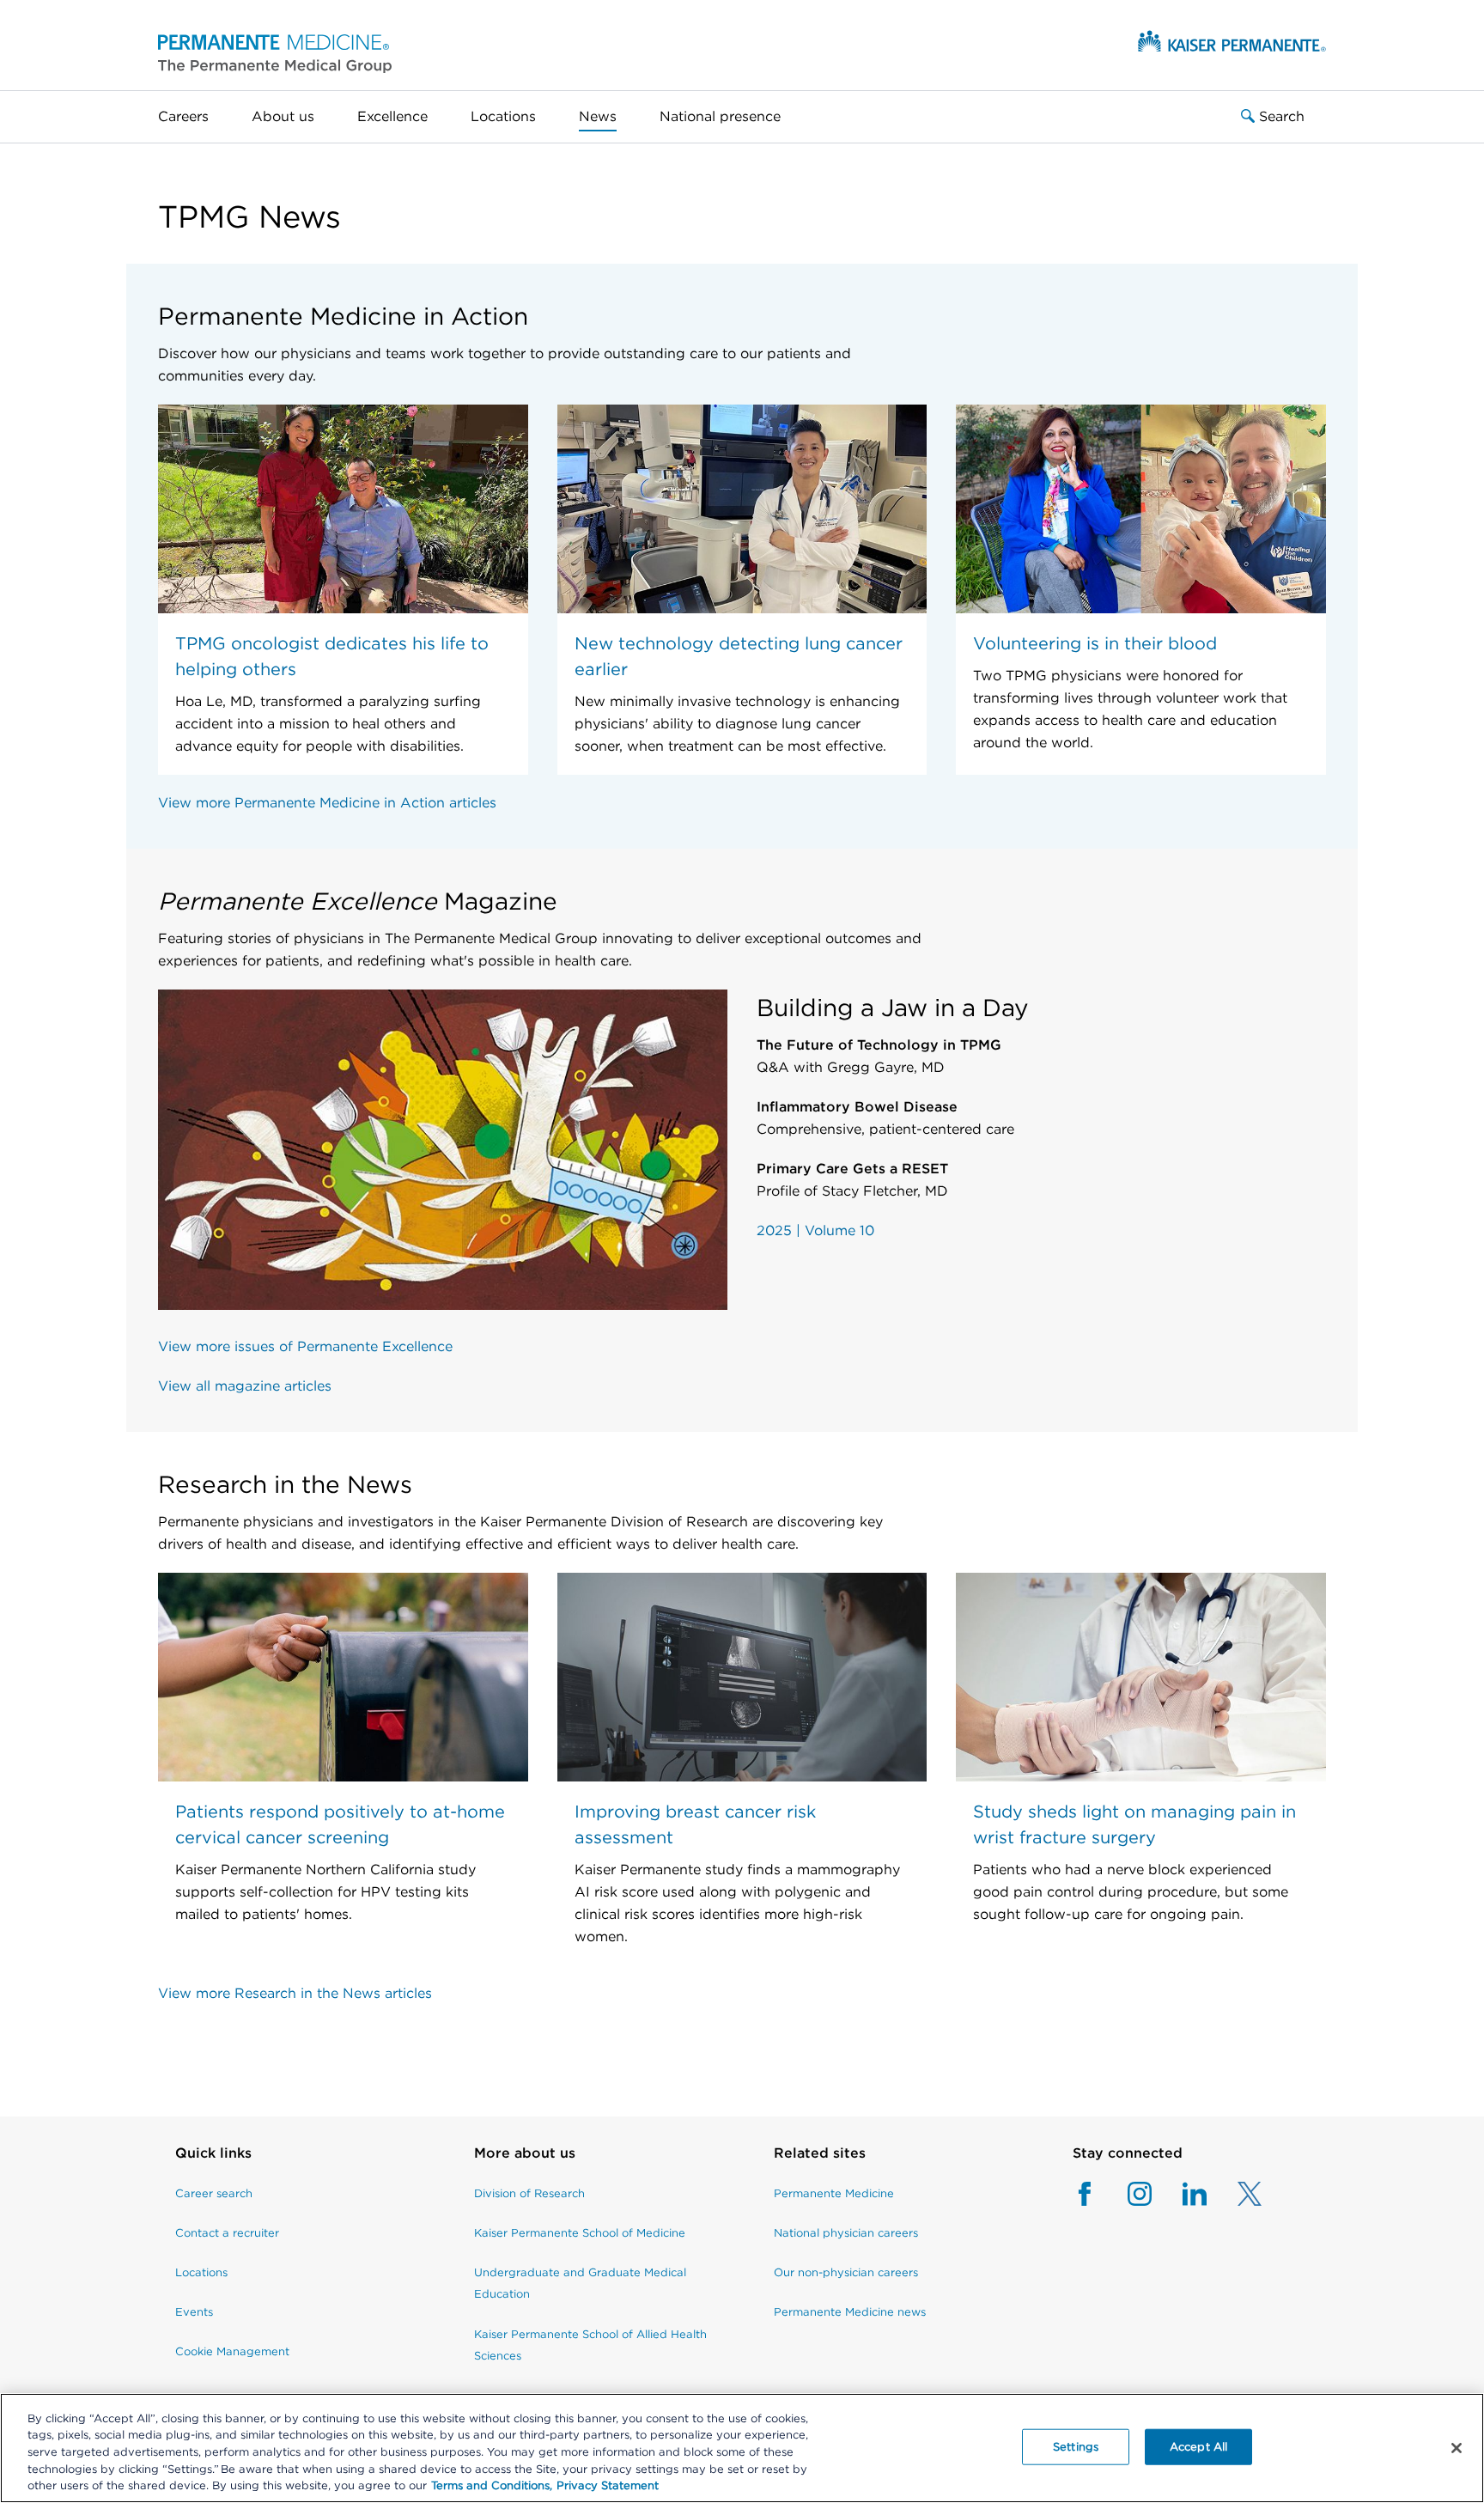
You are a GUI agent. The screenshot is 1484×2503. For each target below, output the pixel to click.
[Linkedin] (1179, 2194)
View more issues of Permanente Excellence (305, 1346)
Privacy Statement (608, 2485)
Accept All (1198, 2447)
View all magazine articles (245, 1386)
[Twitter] (1234, 2194)
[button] (275, 53)
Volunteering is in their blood (1095, 643)
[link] (232, 2162)
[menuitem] (194, 117)
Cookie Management (232, 2351)
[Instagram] (1124, 2194)
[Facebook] (1085, 2194)
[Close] (1457, 2448)
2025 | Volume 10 (815, 1230)
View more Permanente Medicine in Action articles (327, 803)
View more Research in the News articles (295, 1993)
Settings (1076, 2447)
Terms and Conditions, (492, 2485)
